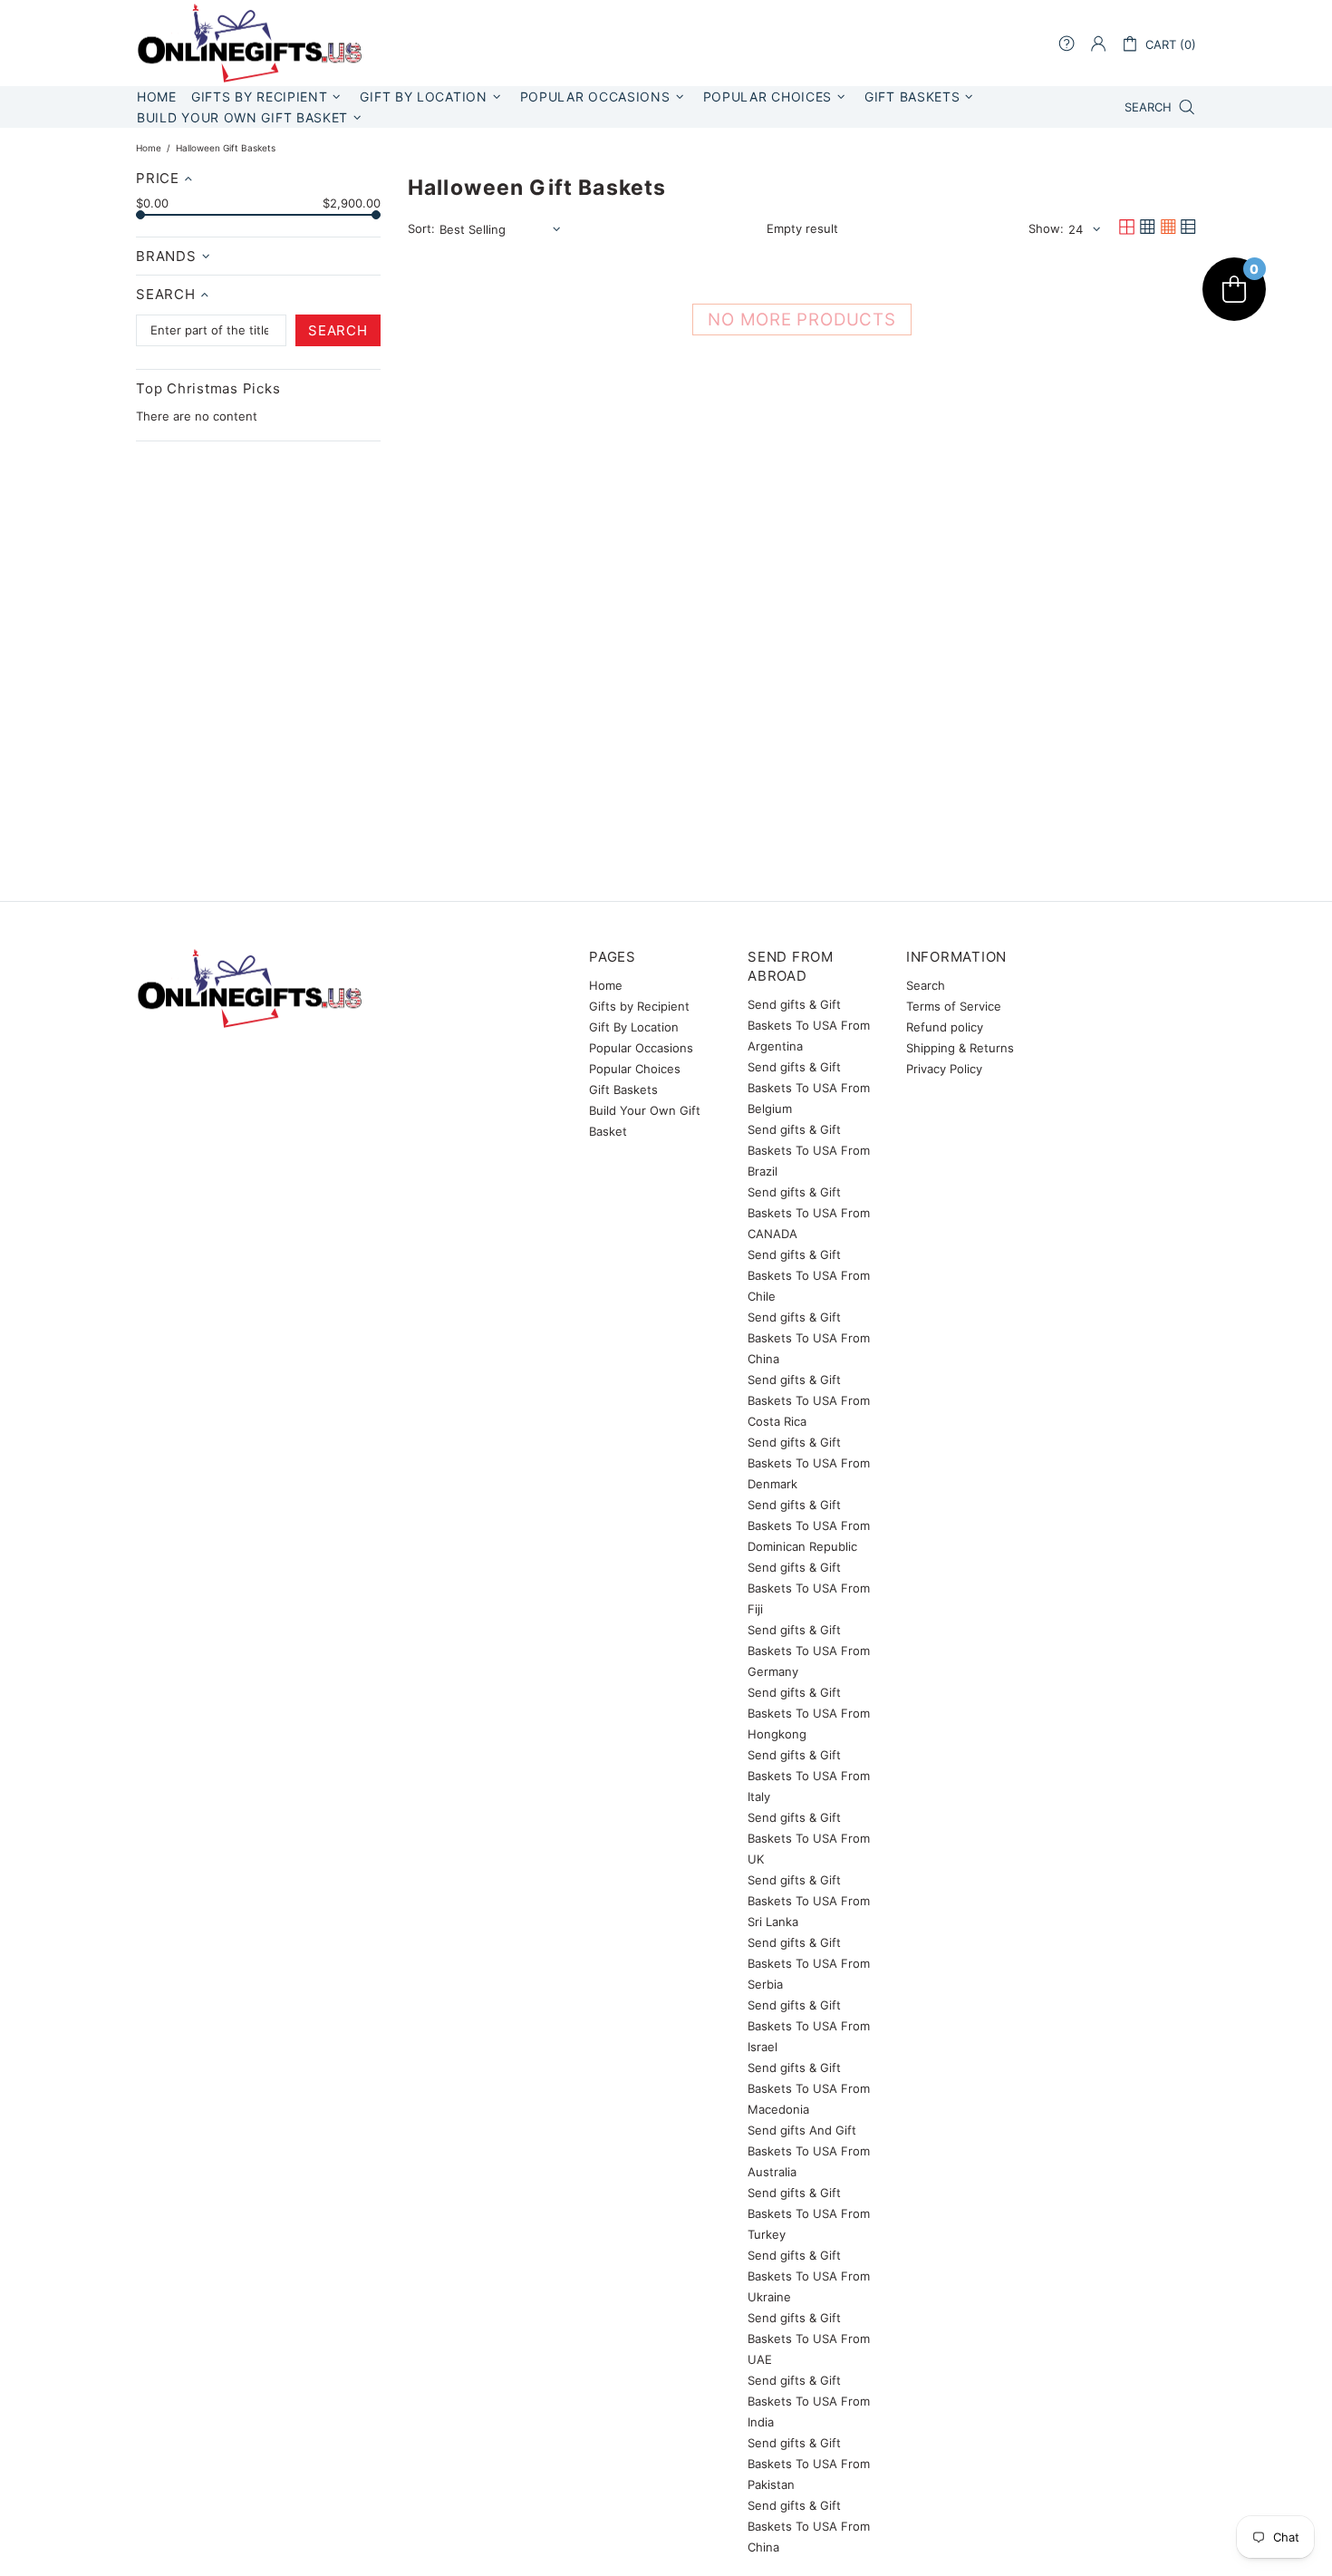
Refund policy (945, 1027)
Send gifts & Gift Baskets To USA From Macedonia (809, 2088)
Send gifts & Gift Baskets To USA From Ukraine (809, 2276)
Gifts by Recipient (639, 1006)
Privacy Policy (944, 1069)
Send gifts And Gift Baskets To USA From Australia (809, 2151)
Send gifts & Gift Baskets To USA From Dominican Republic (809, 1525)
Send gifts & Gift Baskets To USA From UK (809, 1838)
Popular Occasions (641, 1048)
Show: (1046, 228)
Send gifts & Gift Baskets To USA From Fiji (809, 1588)
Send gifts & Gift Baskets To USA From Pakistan (809, 2464)
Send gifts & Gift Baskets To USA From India (809, 2401)
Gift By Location (634, 1027)
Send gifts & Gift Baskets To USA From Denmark (809, 1463)
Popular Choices (635, 1069)
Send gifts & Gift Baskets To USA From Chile (809, 1275)
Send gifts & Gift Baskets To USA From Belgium (809, 1088)
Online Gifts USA (249, 43)
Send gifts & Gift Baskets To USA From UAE (809, 2339)
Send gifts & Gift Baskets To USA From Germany (809, 1651)
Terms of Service (954, 1006)
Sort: (421, 228)
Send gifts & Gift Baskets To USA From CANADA (809, 1213)
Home (149, 148)
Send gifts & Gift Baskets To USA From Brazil (809, 1150)
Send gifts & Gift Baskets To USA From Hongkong (809, 1713)
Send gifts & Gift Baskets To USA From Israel (809, 2026)
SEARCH (338, 330)
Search (926, 985)
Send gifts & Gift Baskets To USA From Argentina (809, 1025)
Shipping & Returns (960, 1048)
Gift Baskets (623, 1089)
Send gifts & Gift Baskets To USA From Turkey (809, 2213)
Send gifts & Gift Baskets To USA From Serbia (809, 1963)
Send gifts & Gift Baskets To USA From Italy (809, 1776)
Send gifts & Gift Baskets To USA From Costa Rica (809, 1400)
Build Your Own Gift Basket (645, 1121)
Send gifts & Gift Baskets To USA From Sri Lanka (809, 1901)
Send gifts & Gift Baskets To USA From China (809, 1338)
